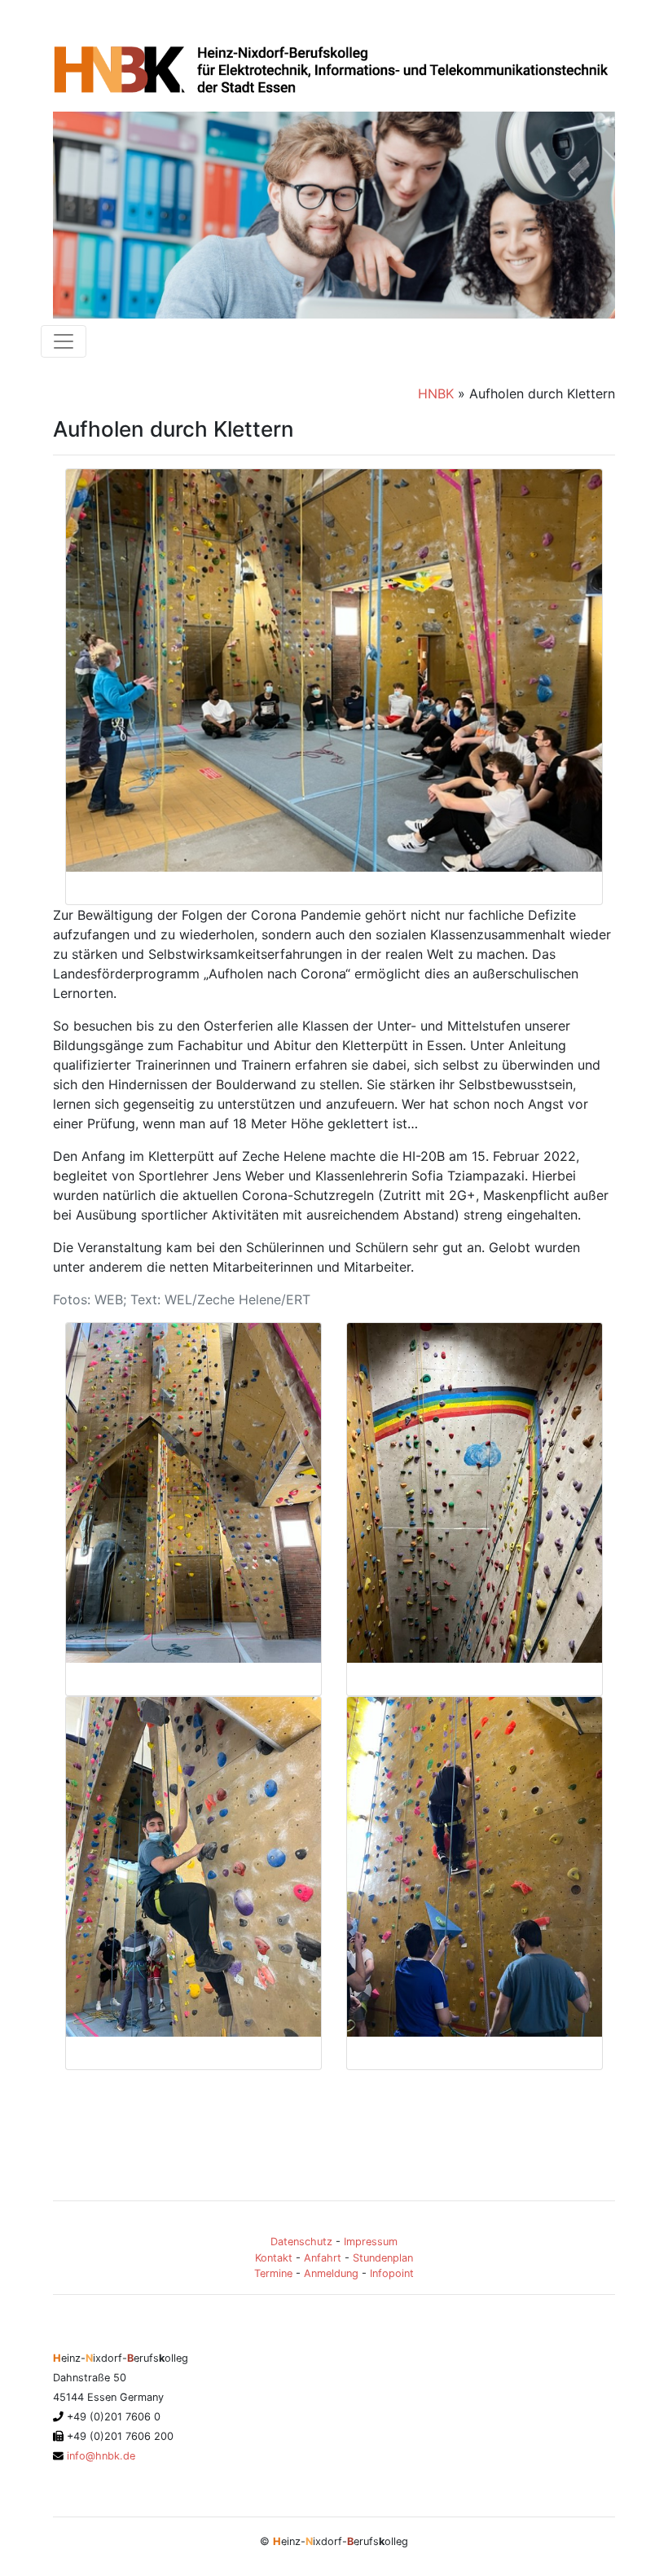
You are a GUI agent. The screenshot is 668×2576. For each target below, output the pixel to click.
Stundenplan (383, 2258)
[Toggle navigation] (64, 341)
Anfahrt (323, 2258)
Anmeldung (331, 2273)
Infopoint (392, 2273)
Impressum (371, 2242)
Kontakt (274, 2258)
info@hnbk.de (99, 2456)
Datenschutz (301, 2242)
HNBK (436, 393)
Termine (273, 2273)
